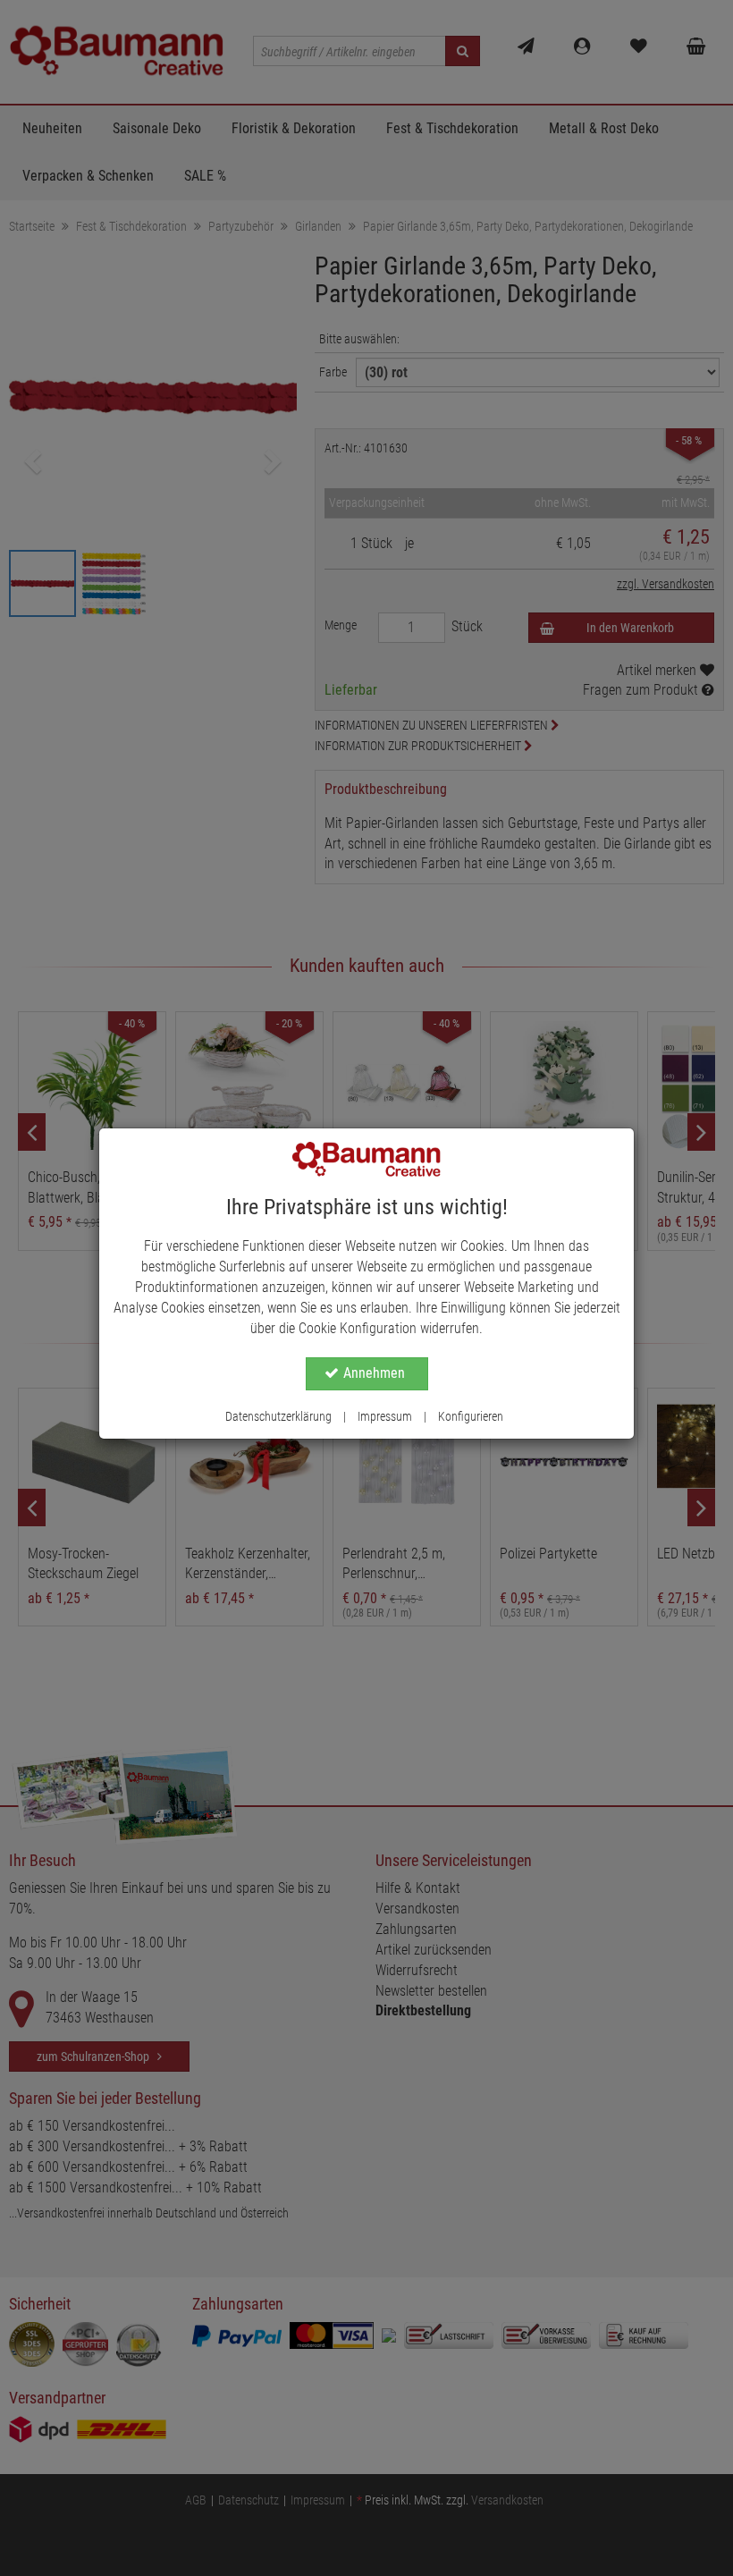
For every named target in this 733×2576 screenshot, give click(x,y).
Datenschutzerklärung (278, 1416)
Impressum (385, 1416)
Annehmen (374, 1373)
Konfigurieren (471, 1416)
